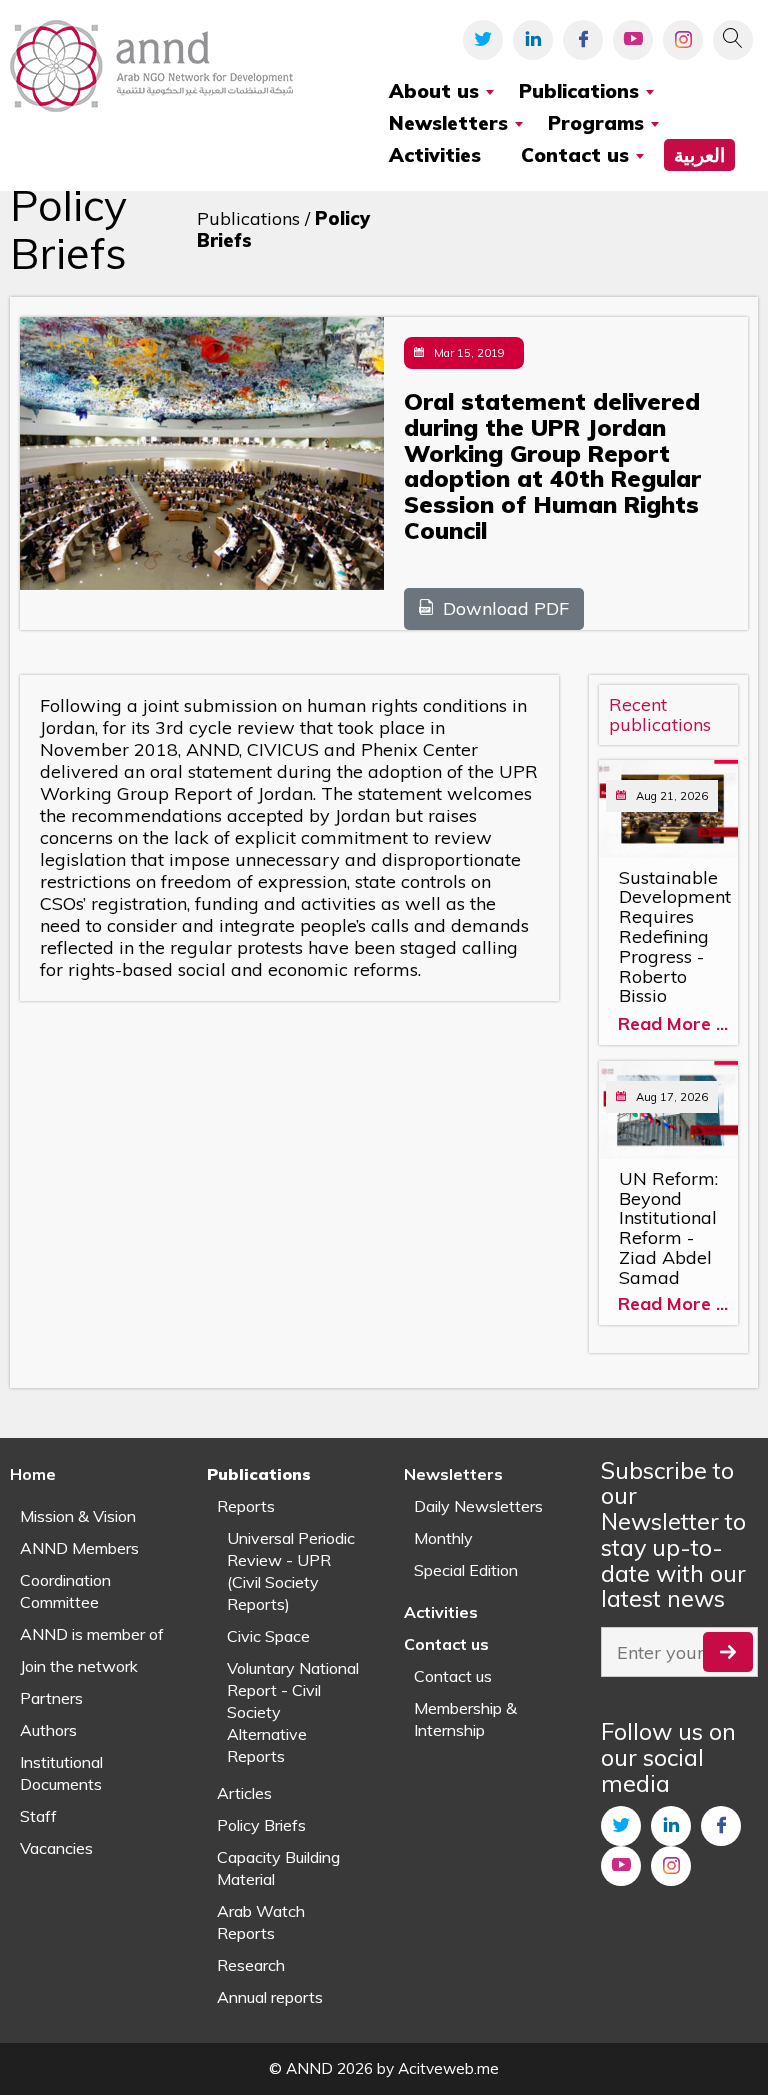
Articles (244, 1793)
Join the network (79, 1666)
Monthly (443, 1538)
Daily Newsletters (478, 1506)
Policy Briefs (261, 1825)
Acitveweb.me (448, 2068)
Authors (48, 1730)
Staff (38, 1816)
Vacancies (56, 1848)
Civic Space (268, 1636)
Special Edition (466, 1570)
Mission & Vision (78, 1516)
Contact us (453, 1676)
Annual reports (270, 1997)
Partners (51, 1698)
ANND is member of (92, 1634)
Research (251, 1965)
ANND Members (79, 1548)
